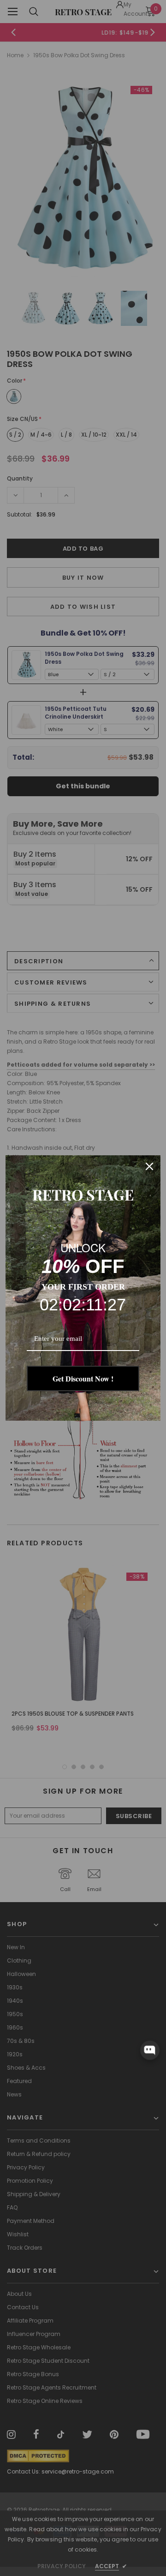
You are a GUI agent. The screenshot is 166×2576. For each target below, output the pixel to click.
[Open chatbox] (150, 2050)
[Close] (149, 1166)
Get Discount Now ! (83, 1378)
